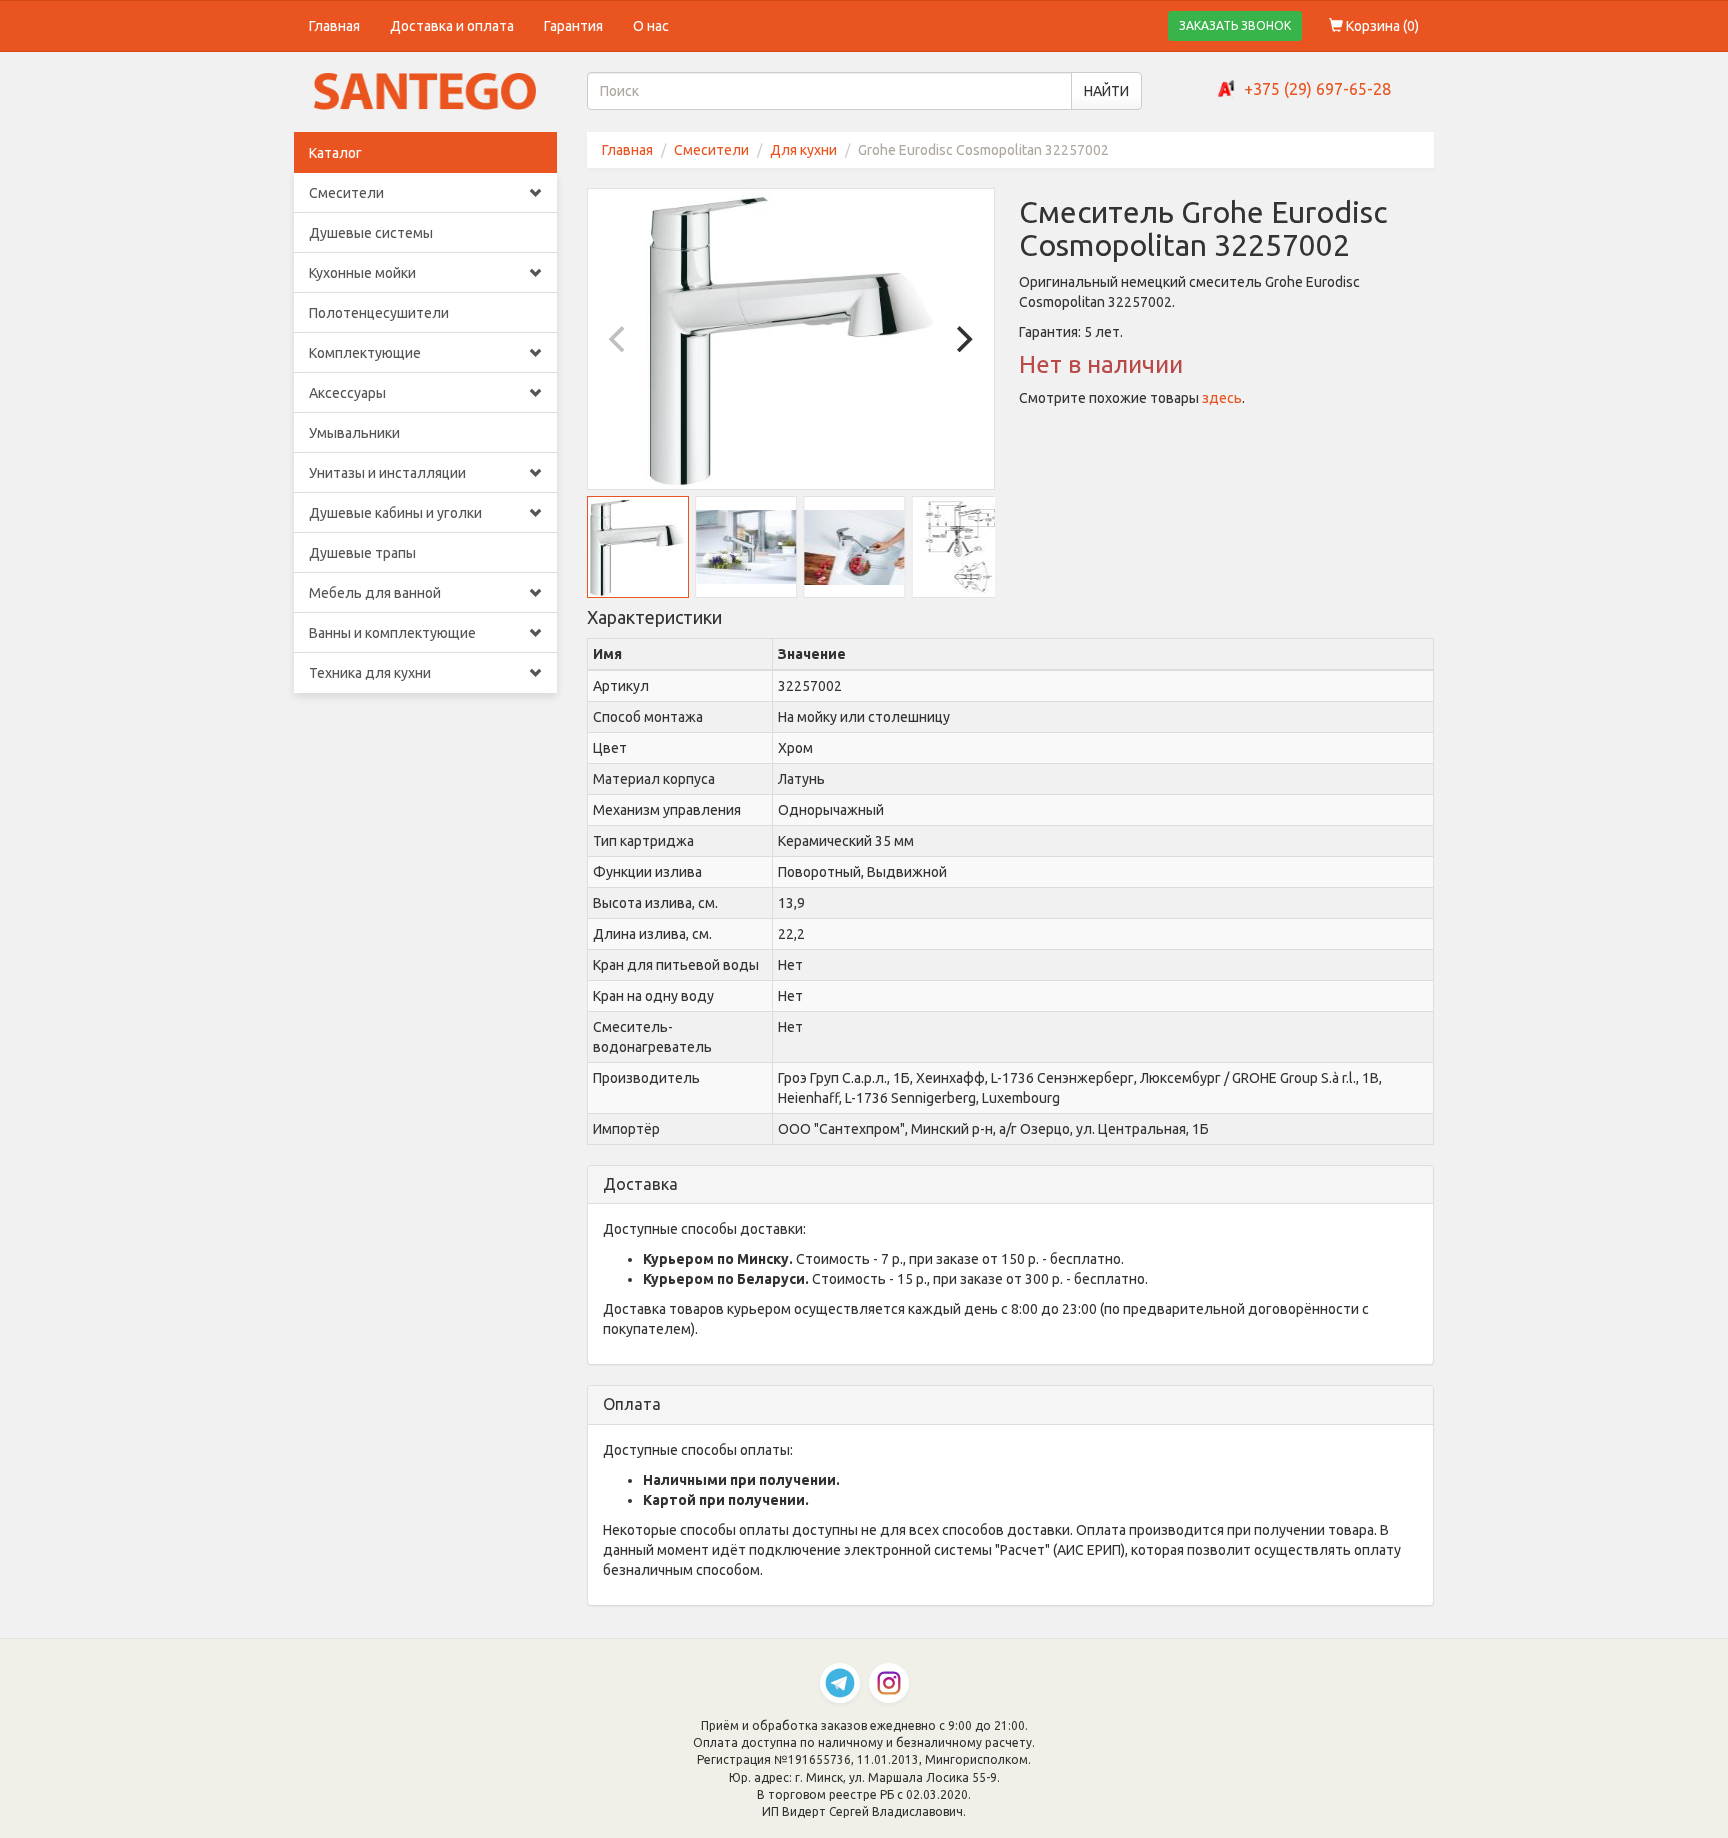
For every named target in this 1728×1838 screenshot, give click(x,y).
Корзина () (1381, 26)
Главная (334, 26)
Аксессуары (347, 393)
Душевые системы (371, 233)
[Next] (962, 339)
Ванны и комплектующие (392, 633)
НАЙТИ (1106, 91)
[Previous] (620, 339)
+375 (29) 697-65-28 (1317, 89)
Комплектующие (365, 353)
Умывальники (354, 433)
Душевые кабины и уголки (395, 513)
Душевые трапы (362, 553)
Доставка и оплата (452, 26)
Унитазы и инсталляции (387, 473)
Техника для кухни (370, 673)
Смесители (346, 193)
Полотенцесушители (379, 313)
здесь (1222, 398)
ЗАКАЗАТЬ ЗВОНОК (1235, 25)
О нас (651, 26)
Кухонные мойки (362, 273)
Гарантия (573, 26)
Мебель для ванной (375, 593)
